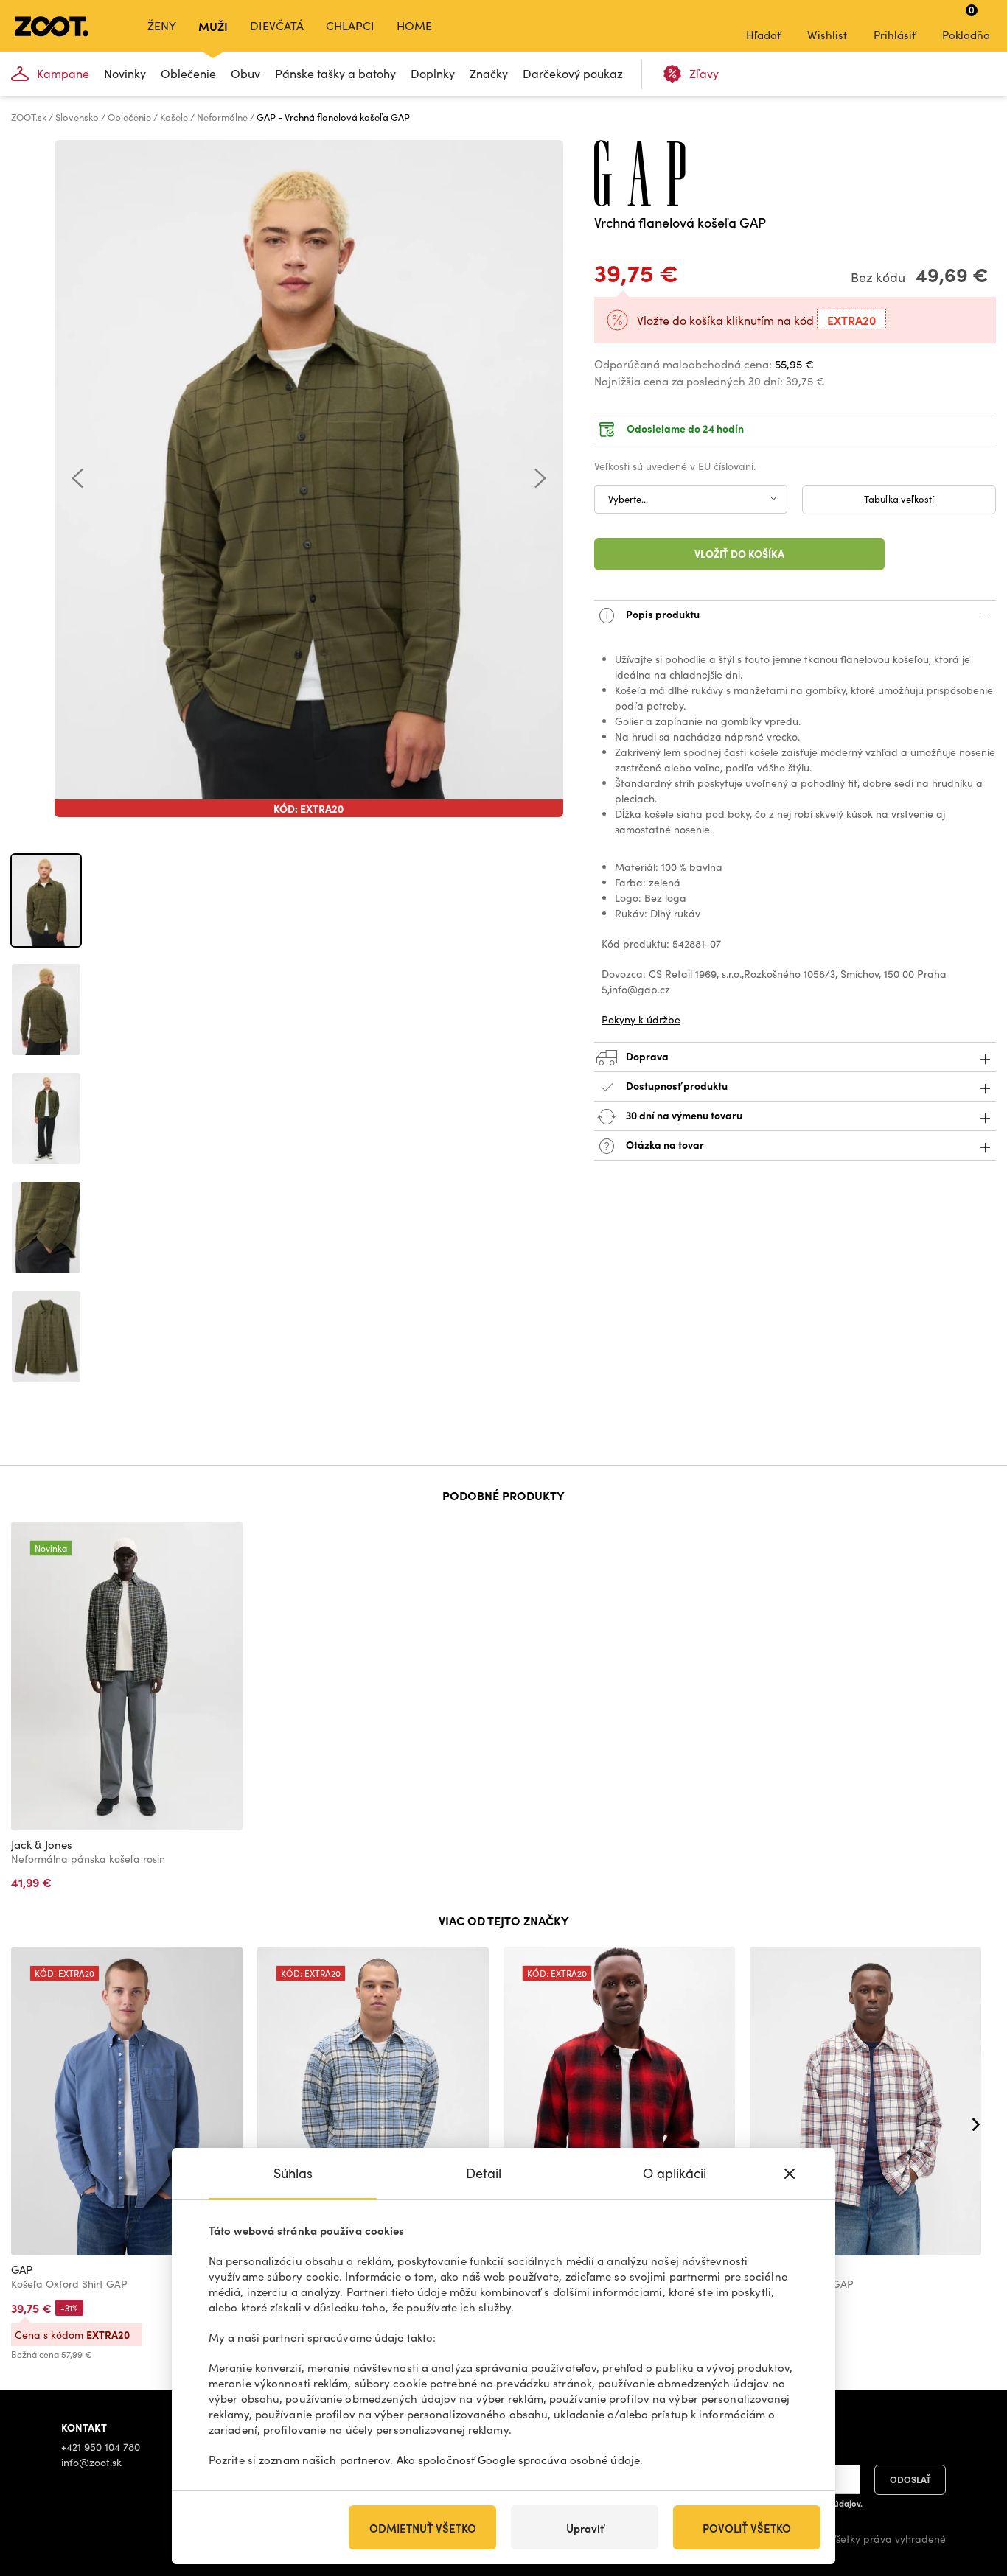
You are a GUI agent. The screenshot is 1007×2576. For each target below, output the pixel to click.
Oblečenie (188, 73)
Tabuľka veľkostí (899, 499)
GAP (22, 2269)
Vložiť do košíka (739, 553)
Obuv (245, 73)
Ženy (162, 25)
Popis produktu (662, 613)
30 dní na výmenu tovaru (683, 1114)
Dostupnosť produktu (677, 1085)
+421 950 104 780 (101, 2447)
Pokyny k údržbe (641, 1019)
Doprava (646, 1055)
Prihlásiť (895, 35)
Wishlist (827, 35)
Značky (489, 73)
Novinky (125, 73)
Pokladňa (966, 22)
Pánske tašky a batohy (335, 73)
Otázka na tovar (664, 1144)
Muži (213, 26)
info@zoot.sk (91, 2462)
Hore (970, 2487)
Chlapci (350, 25)
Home (414, 25)
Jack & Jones (42, 1844)
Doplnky (433, 73)
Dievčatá (277, 25)
